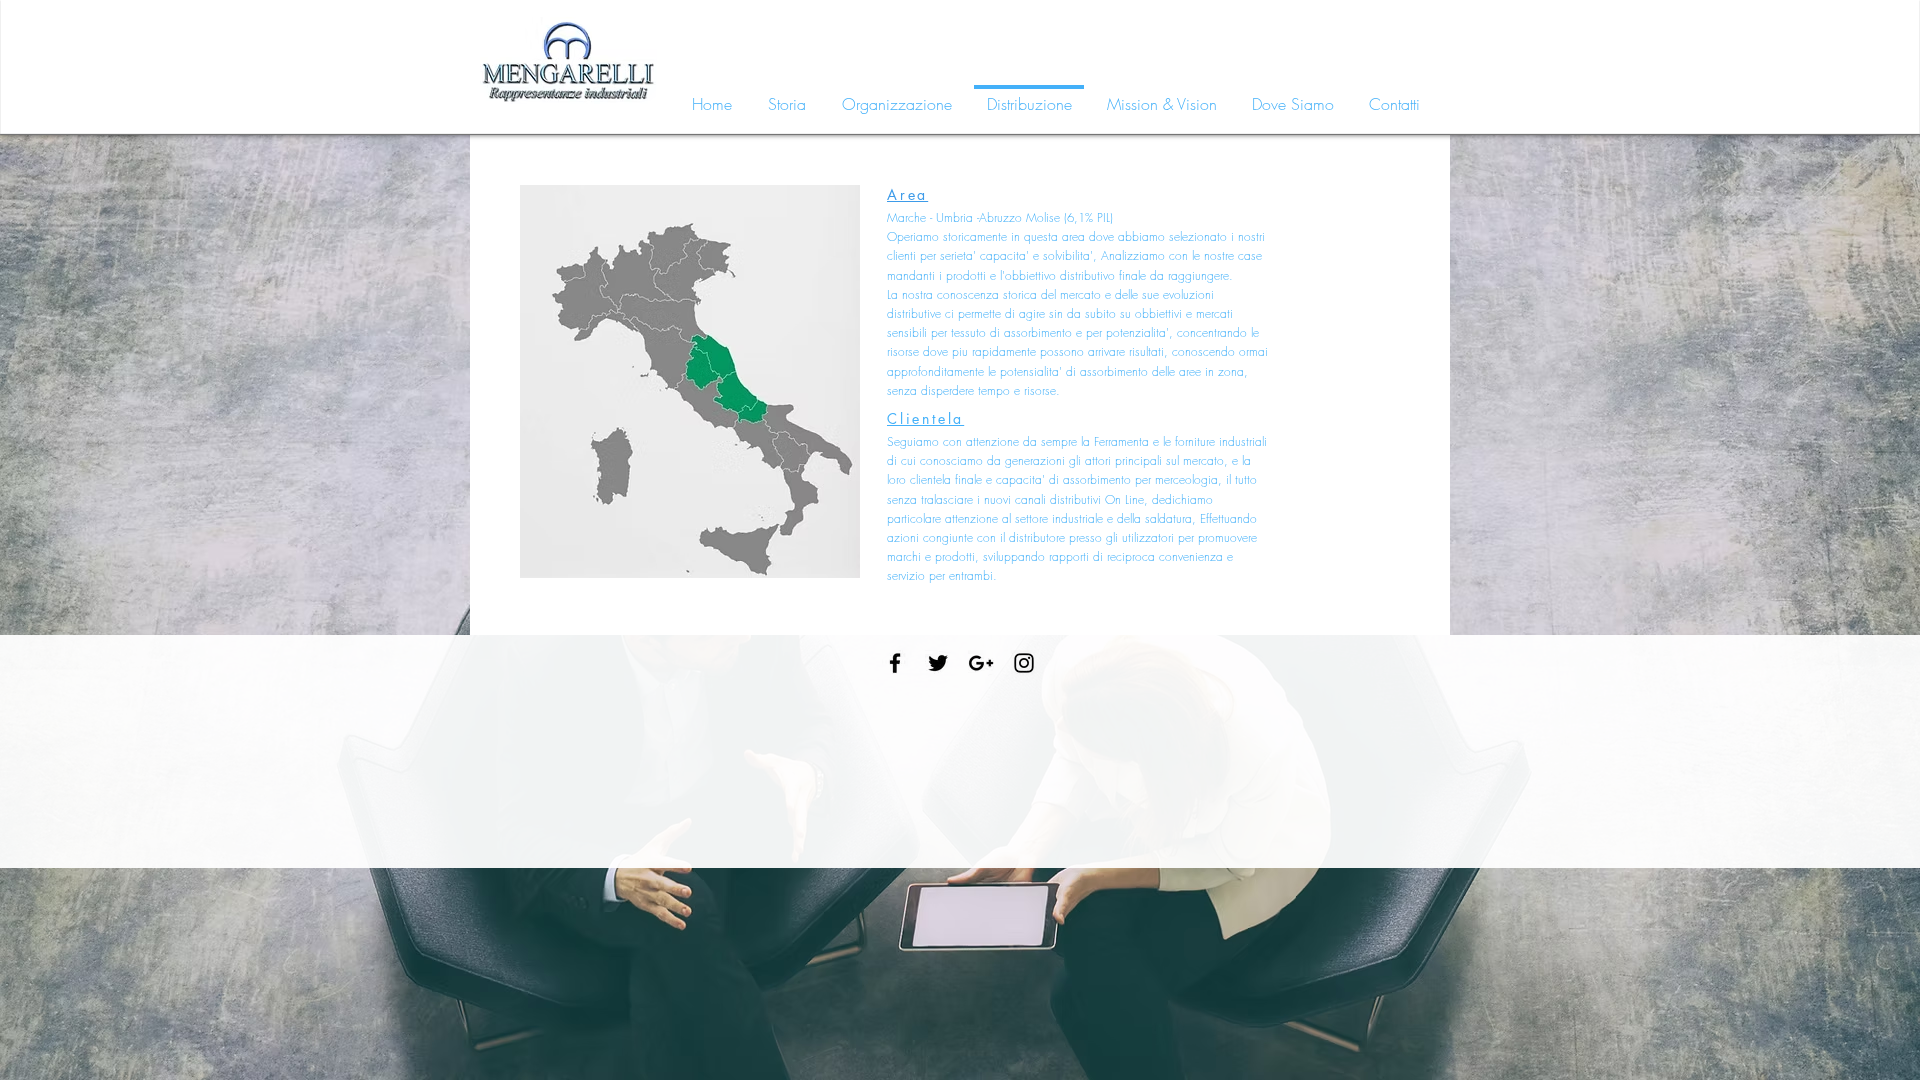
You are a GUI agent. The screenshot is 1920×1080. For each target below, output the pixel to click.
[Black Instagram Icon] (1024, 663)
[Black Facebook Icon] (895, 663)
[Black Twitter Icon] (938, 663)
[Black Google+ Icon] (981, 663)
